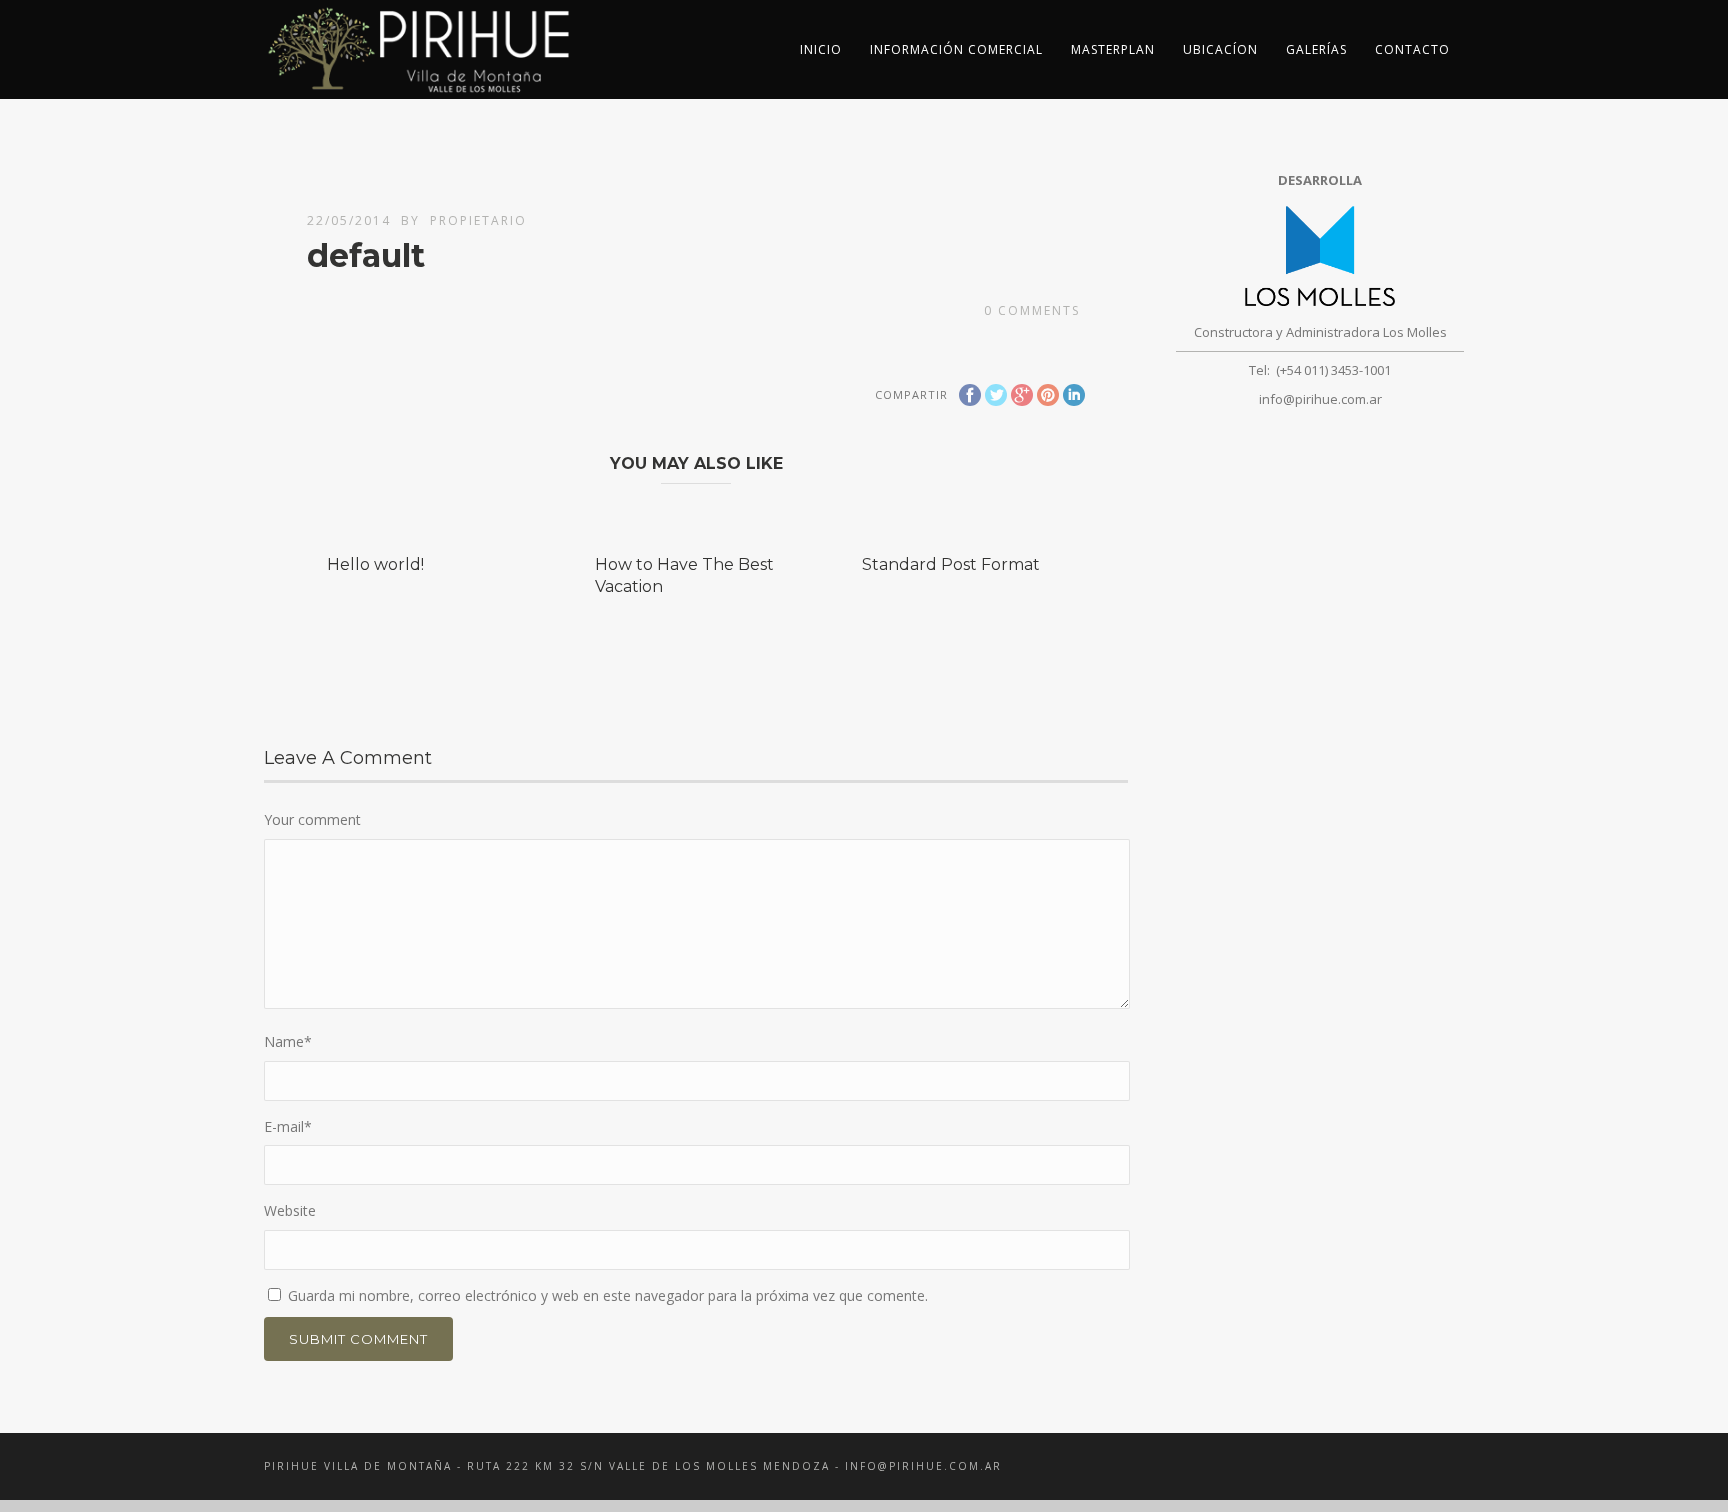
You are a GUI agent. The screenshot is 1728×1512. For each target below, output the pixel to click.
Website (290, 1210)
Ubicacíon (1220, 49)
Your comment (312, 819)
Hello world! (375, 564)
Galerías (1316, 49)
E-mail (288, 1126)
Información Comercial (956, 49)
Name (288, 1041)
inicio (821, 49)
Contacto (1412, 49)
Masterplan (1113, 49)
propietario (478, 220)
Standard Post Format (951, 564)
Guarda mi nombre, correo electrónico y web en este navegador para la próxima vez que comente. (608, 1295)
